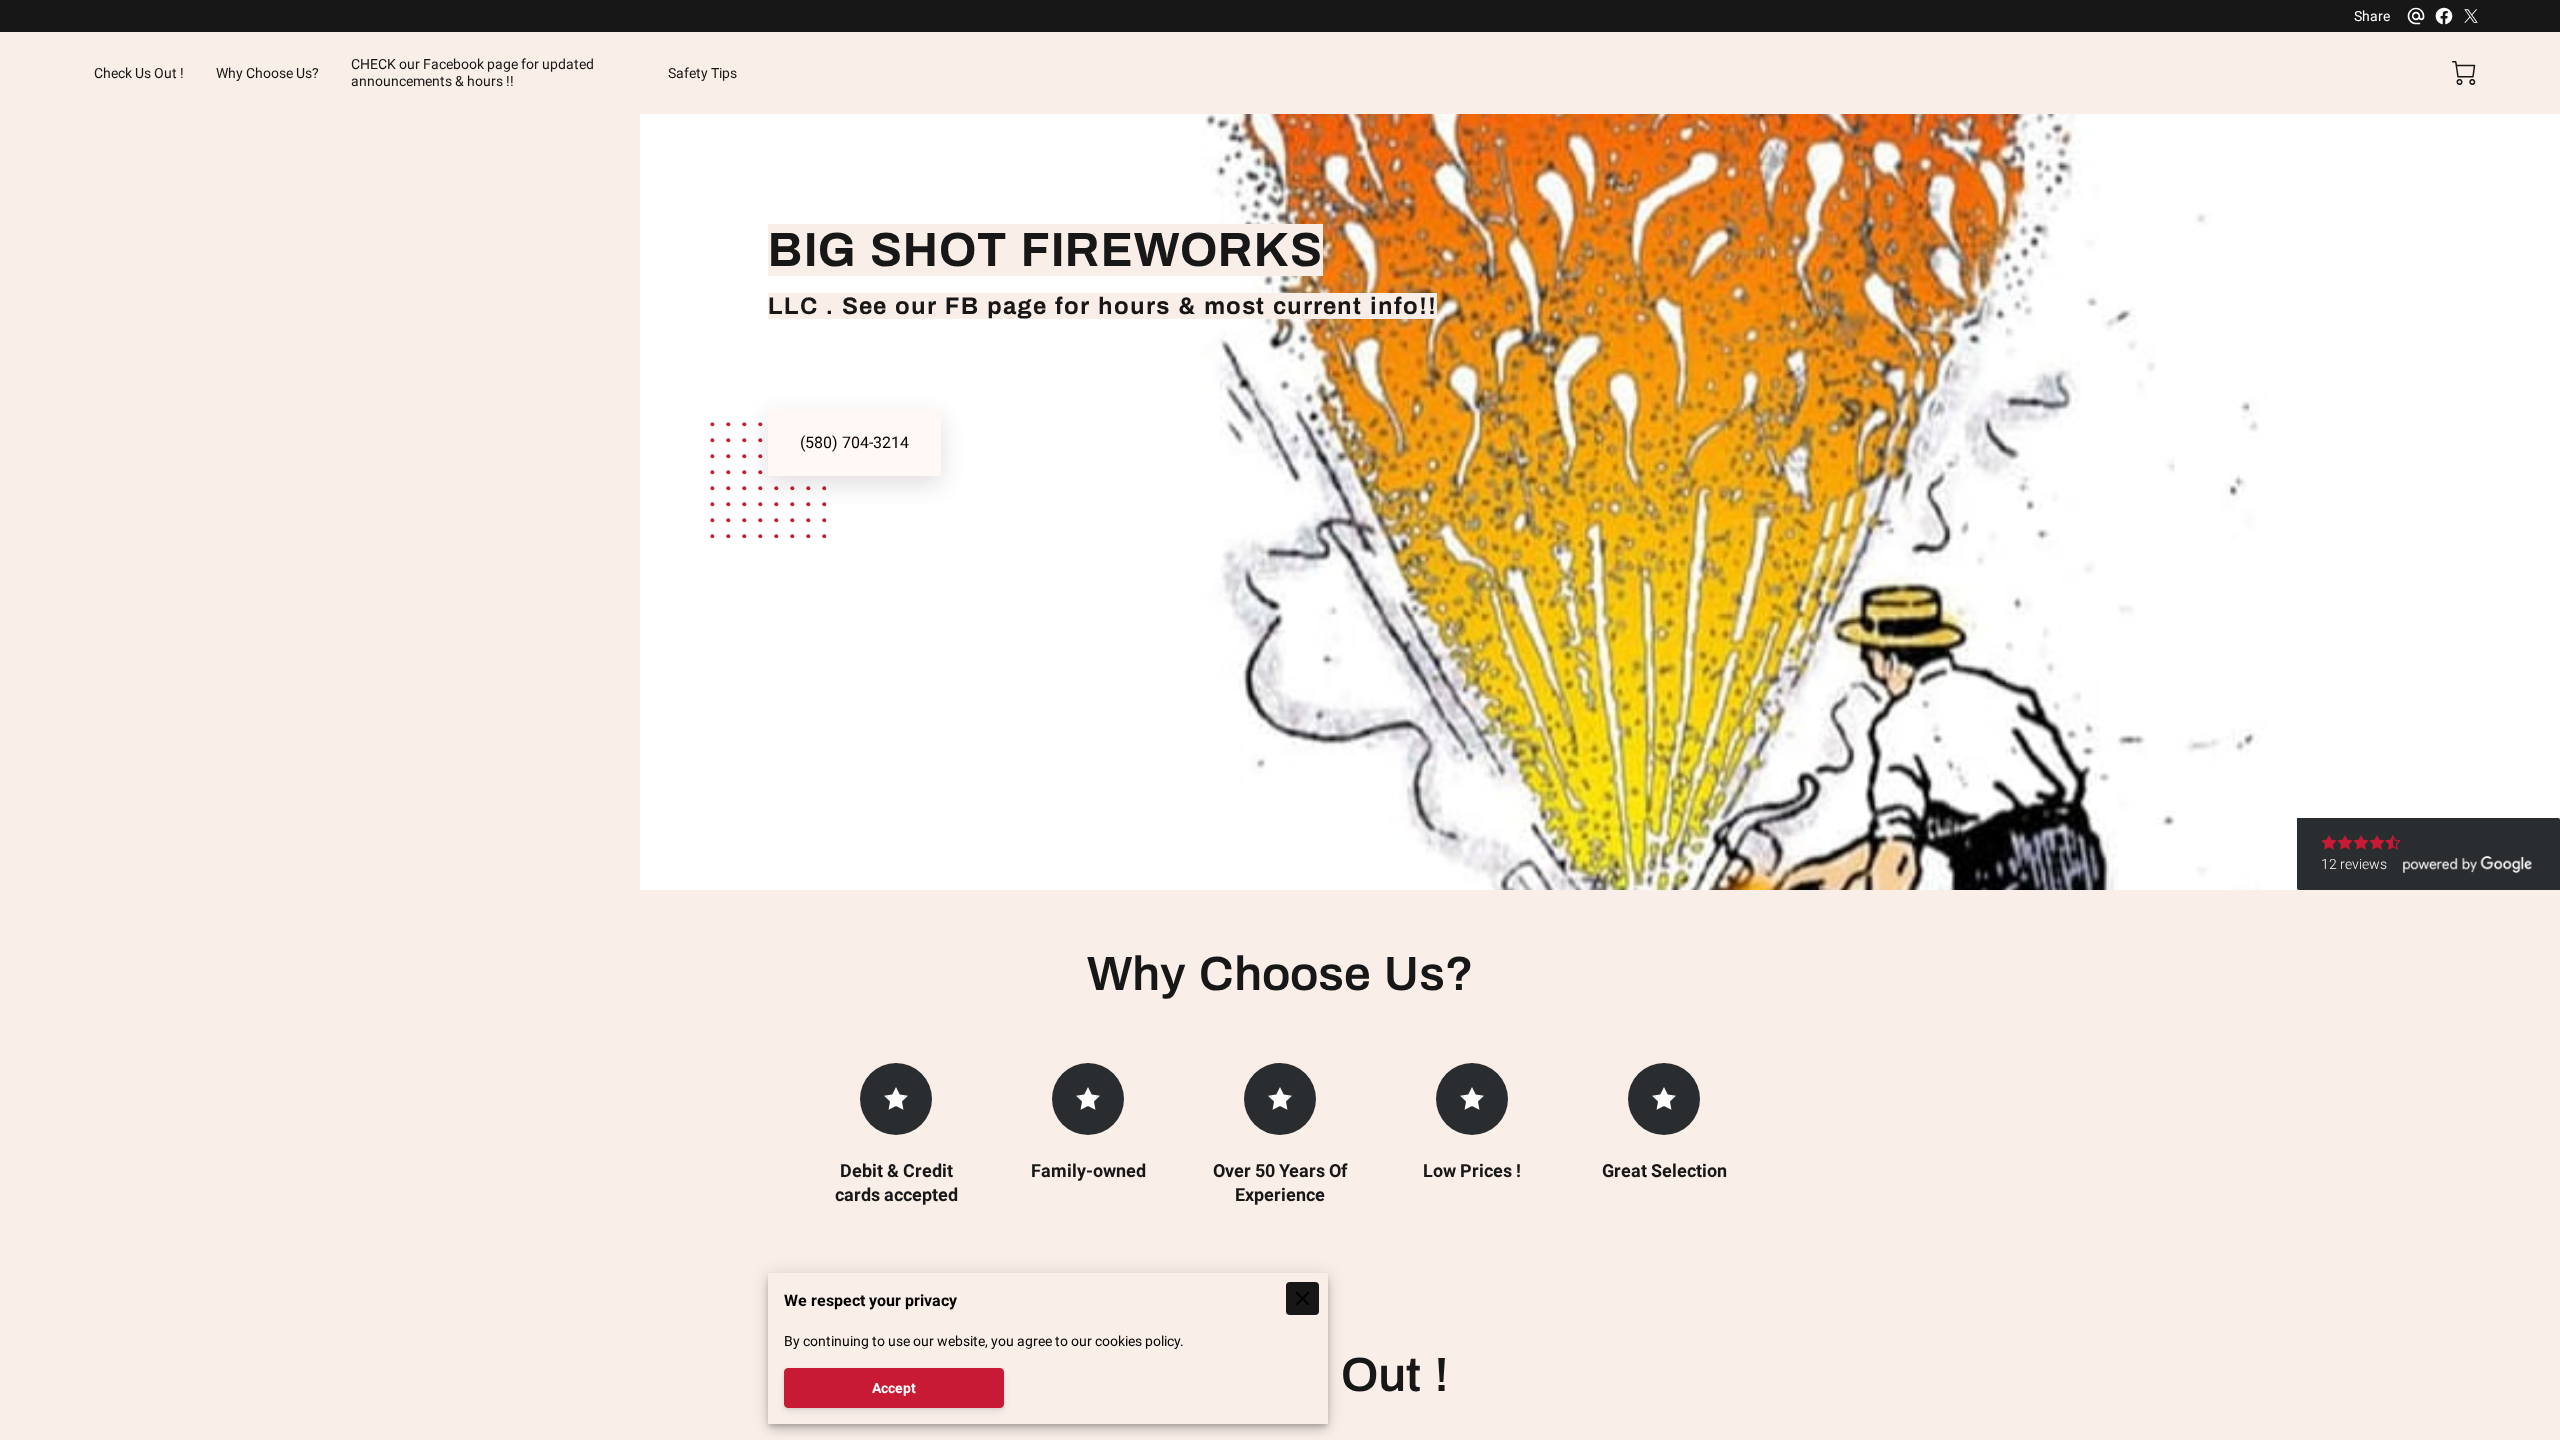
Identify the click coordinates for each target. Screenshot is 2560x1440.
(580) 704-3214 (854, 442)
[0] (2464, 73)
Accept (894, 1388)
